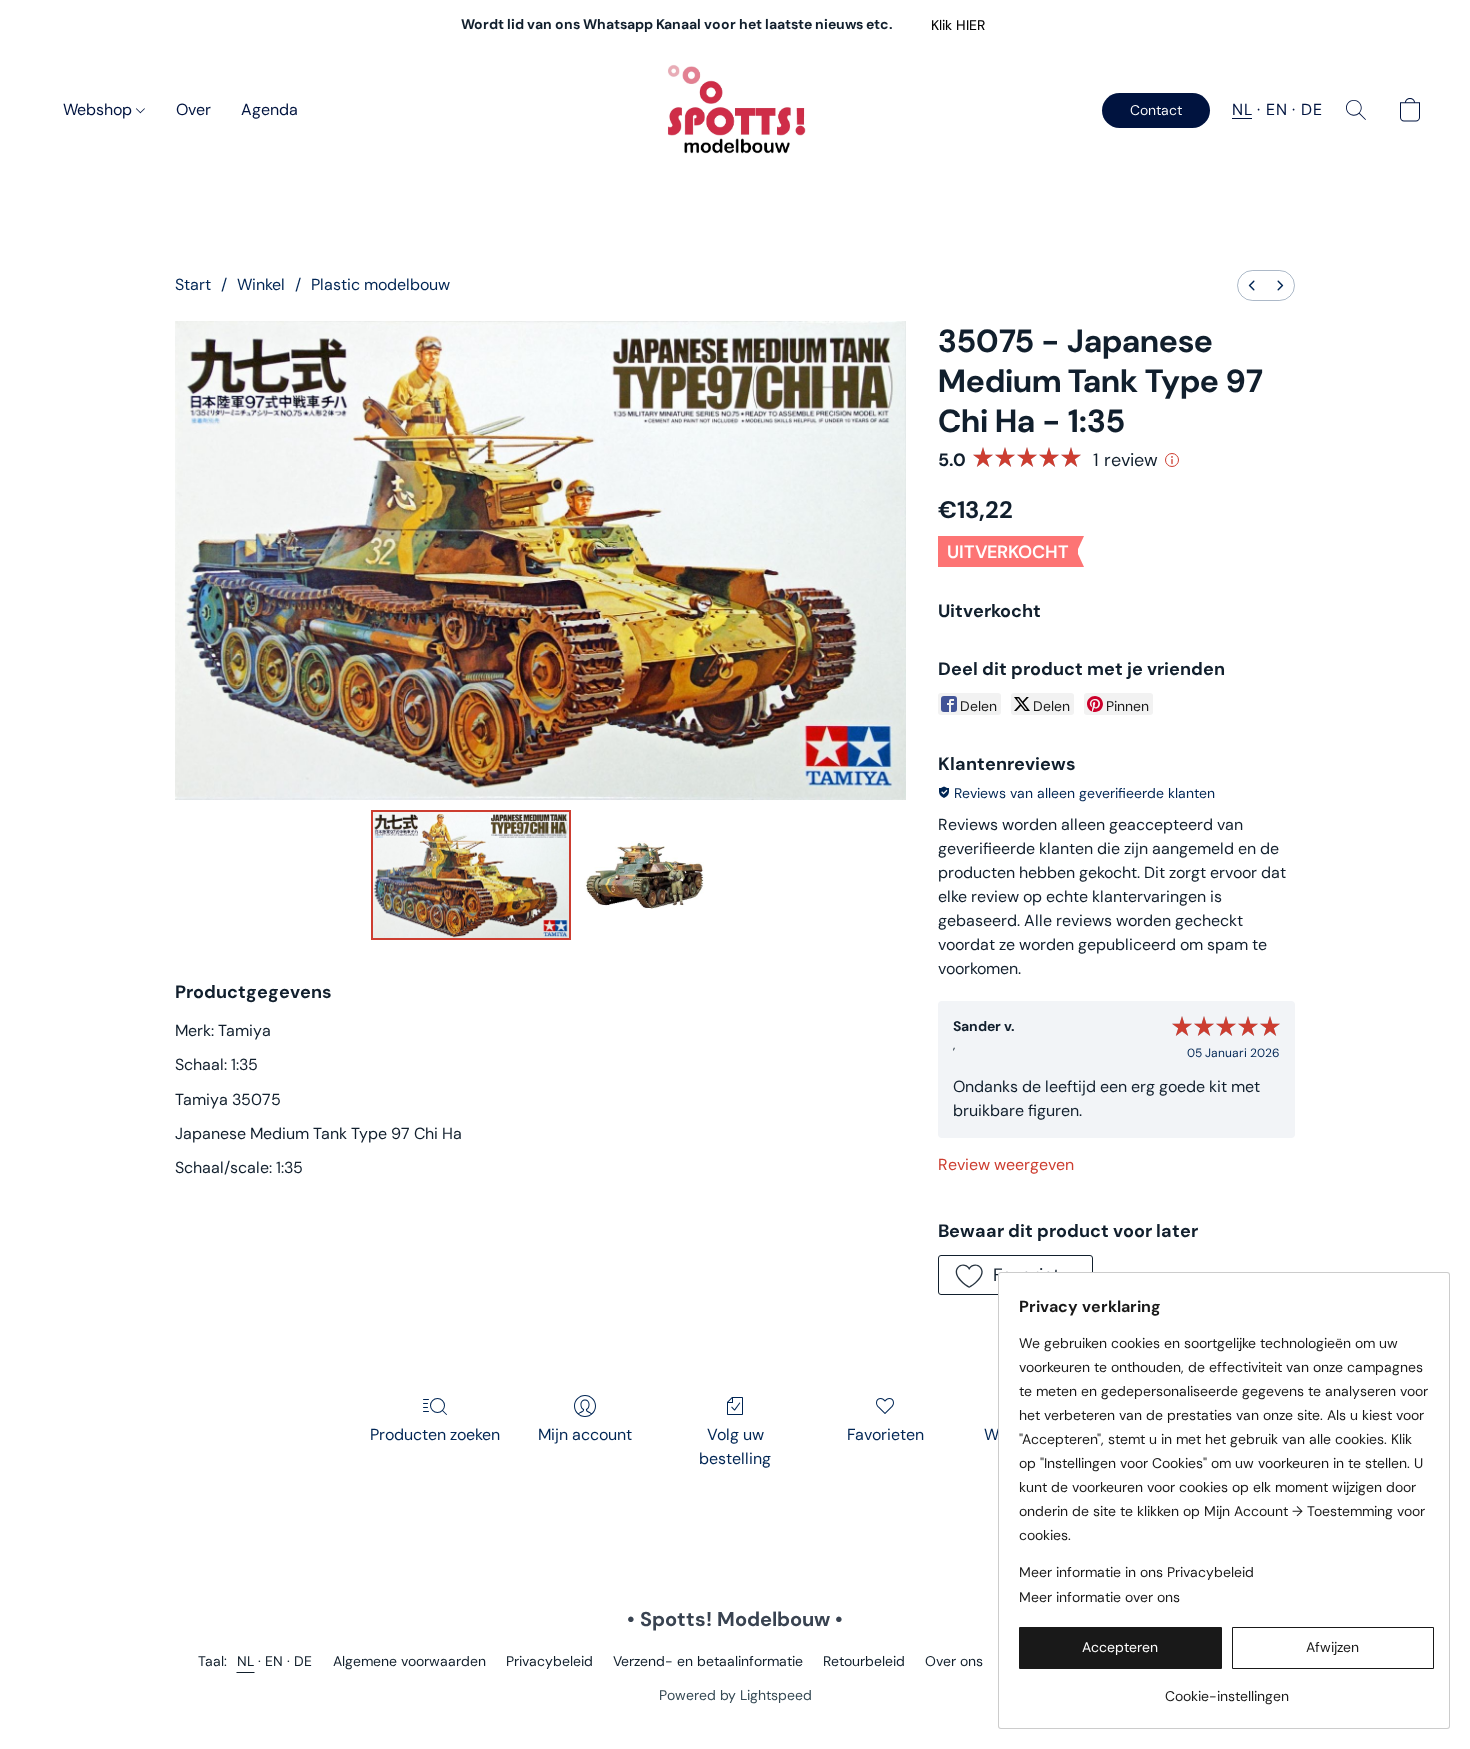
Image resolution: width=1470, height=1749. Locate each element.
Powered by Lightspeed (735, 1695)
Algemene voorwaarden (409, 1661)
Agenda (269, 109)
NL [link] (246, 1661)
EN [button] (1276, 109)
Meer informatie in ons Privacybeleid (1136, 1572)
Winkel (261, 284)
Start (193, 284)
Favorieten (885, 1434)
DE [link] (303, 1661)
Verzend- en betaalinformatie (708, 1661)
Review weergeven (1006, 1164)
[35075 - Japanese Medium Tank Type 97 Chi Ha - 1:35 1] (644, 875)
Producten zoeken (435, 1434)
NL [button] (1242, 109)
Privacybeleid (549, 1661)
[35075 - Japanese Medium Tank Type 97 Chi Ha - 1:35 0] (471, 875)
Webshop (99, 109)
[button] (957, 25)
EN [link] (274, 1661)
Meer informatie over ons (1099, 1597)
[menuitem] (1252, 285)
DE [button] (1311, 109)
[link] (1226, 1688)
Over (193, 109)
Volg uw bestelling (735, 1446)
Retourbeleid (864, 1661)
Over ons (954, 1661)
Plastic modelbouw (380, 284)
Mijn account (585, 1434)
